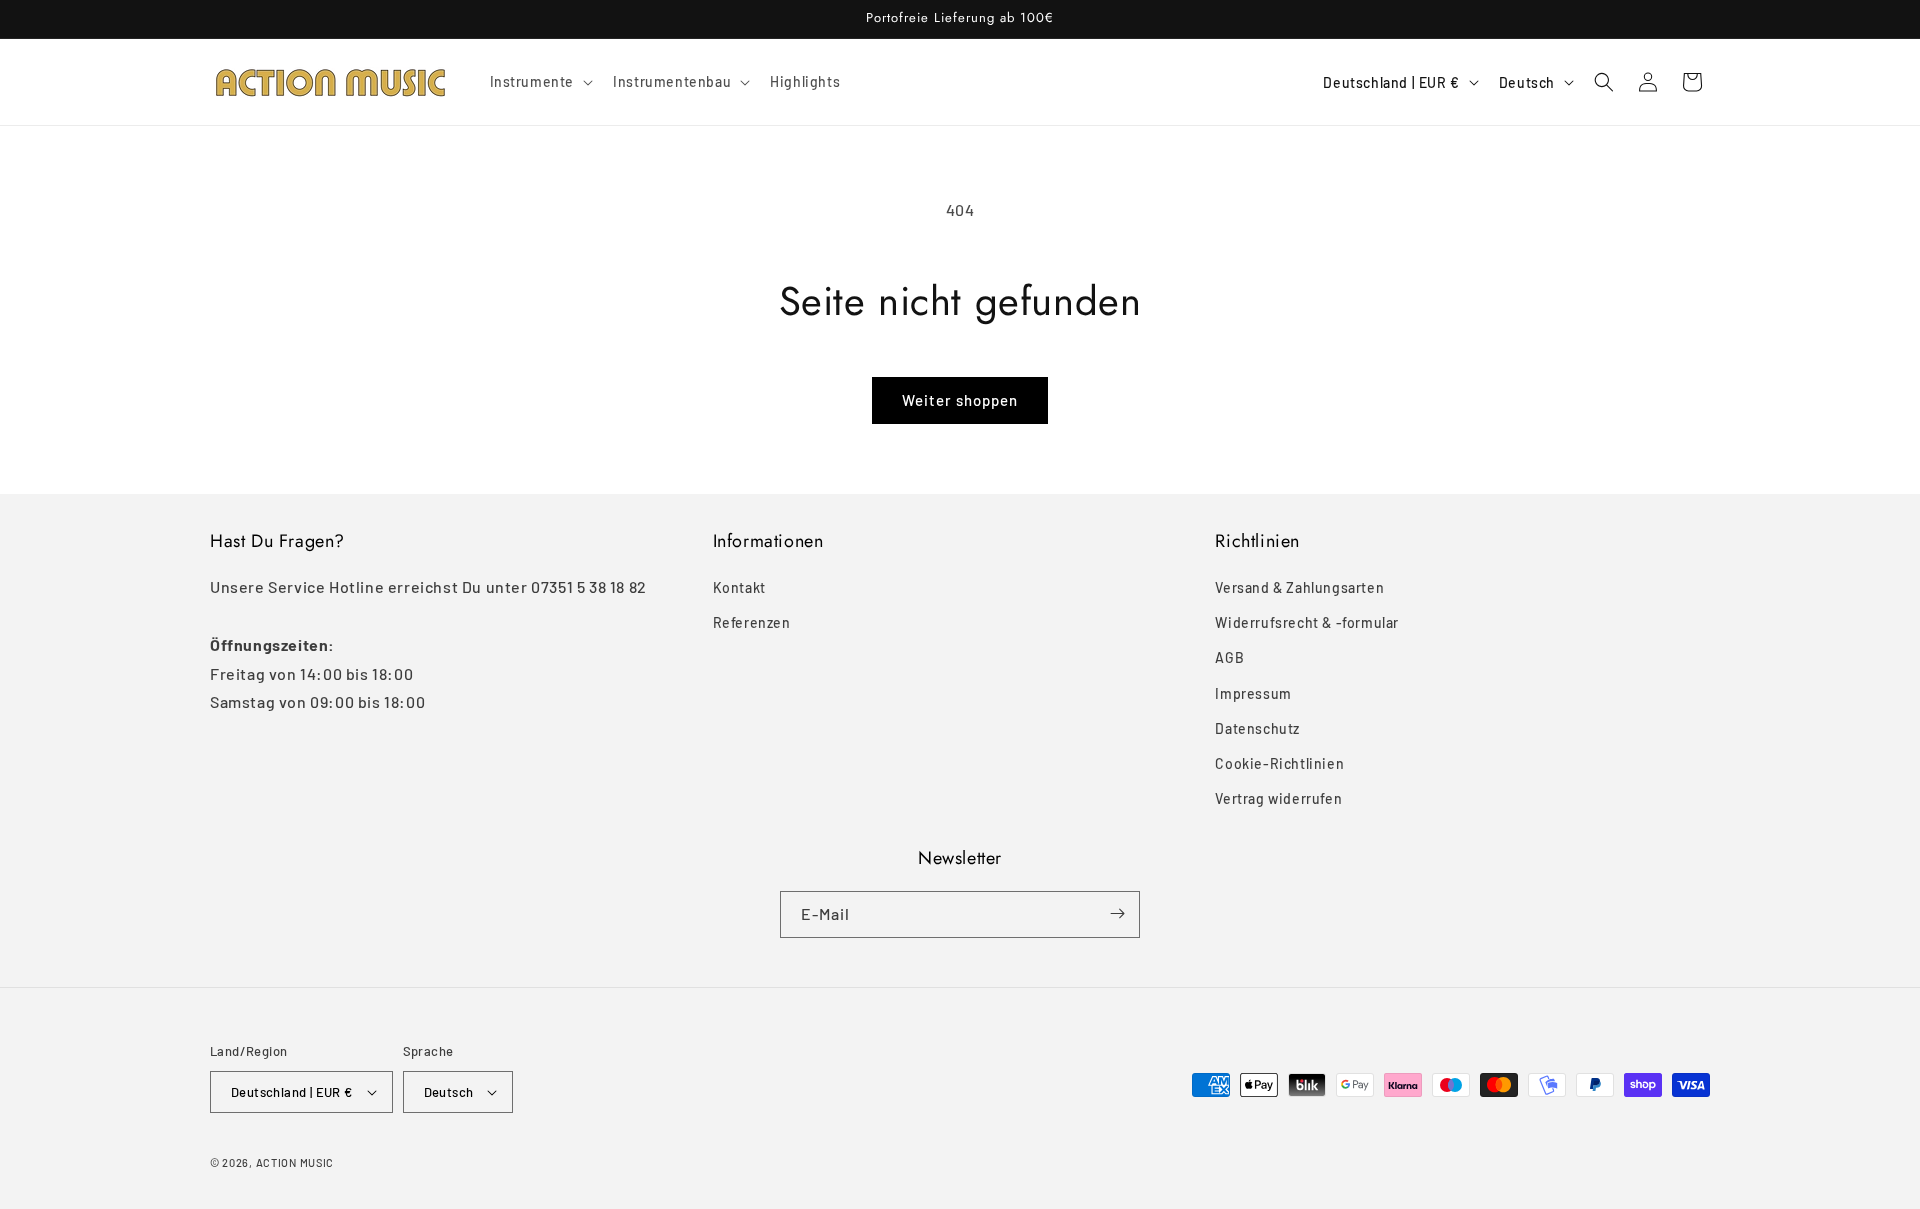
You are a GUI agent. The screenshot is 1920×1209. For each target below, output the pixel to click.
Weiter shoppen (960, 400)
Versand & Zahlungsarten (1299, 587)
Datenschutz (1257, 728)
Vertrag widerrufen (1278, 798)
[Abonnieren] (1117, 913)
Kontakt (739, 587)
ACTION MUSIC (295, 1162)
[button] (540, 82)
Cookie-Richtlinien (1279, 763)
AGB (1229, 658)
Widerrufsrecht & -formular (1307, 622)
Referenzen (752, 622)
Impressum (1253, 693)
